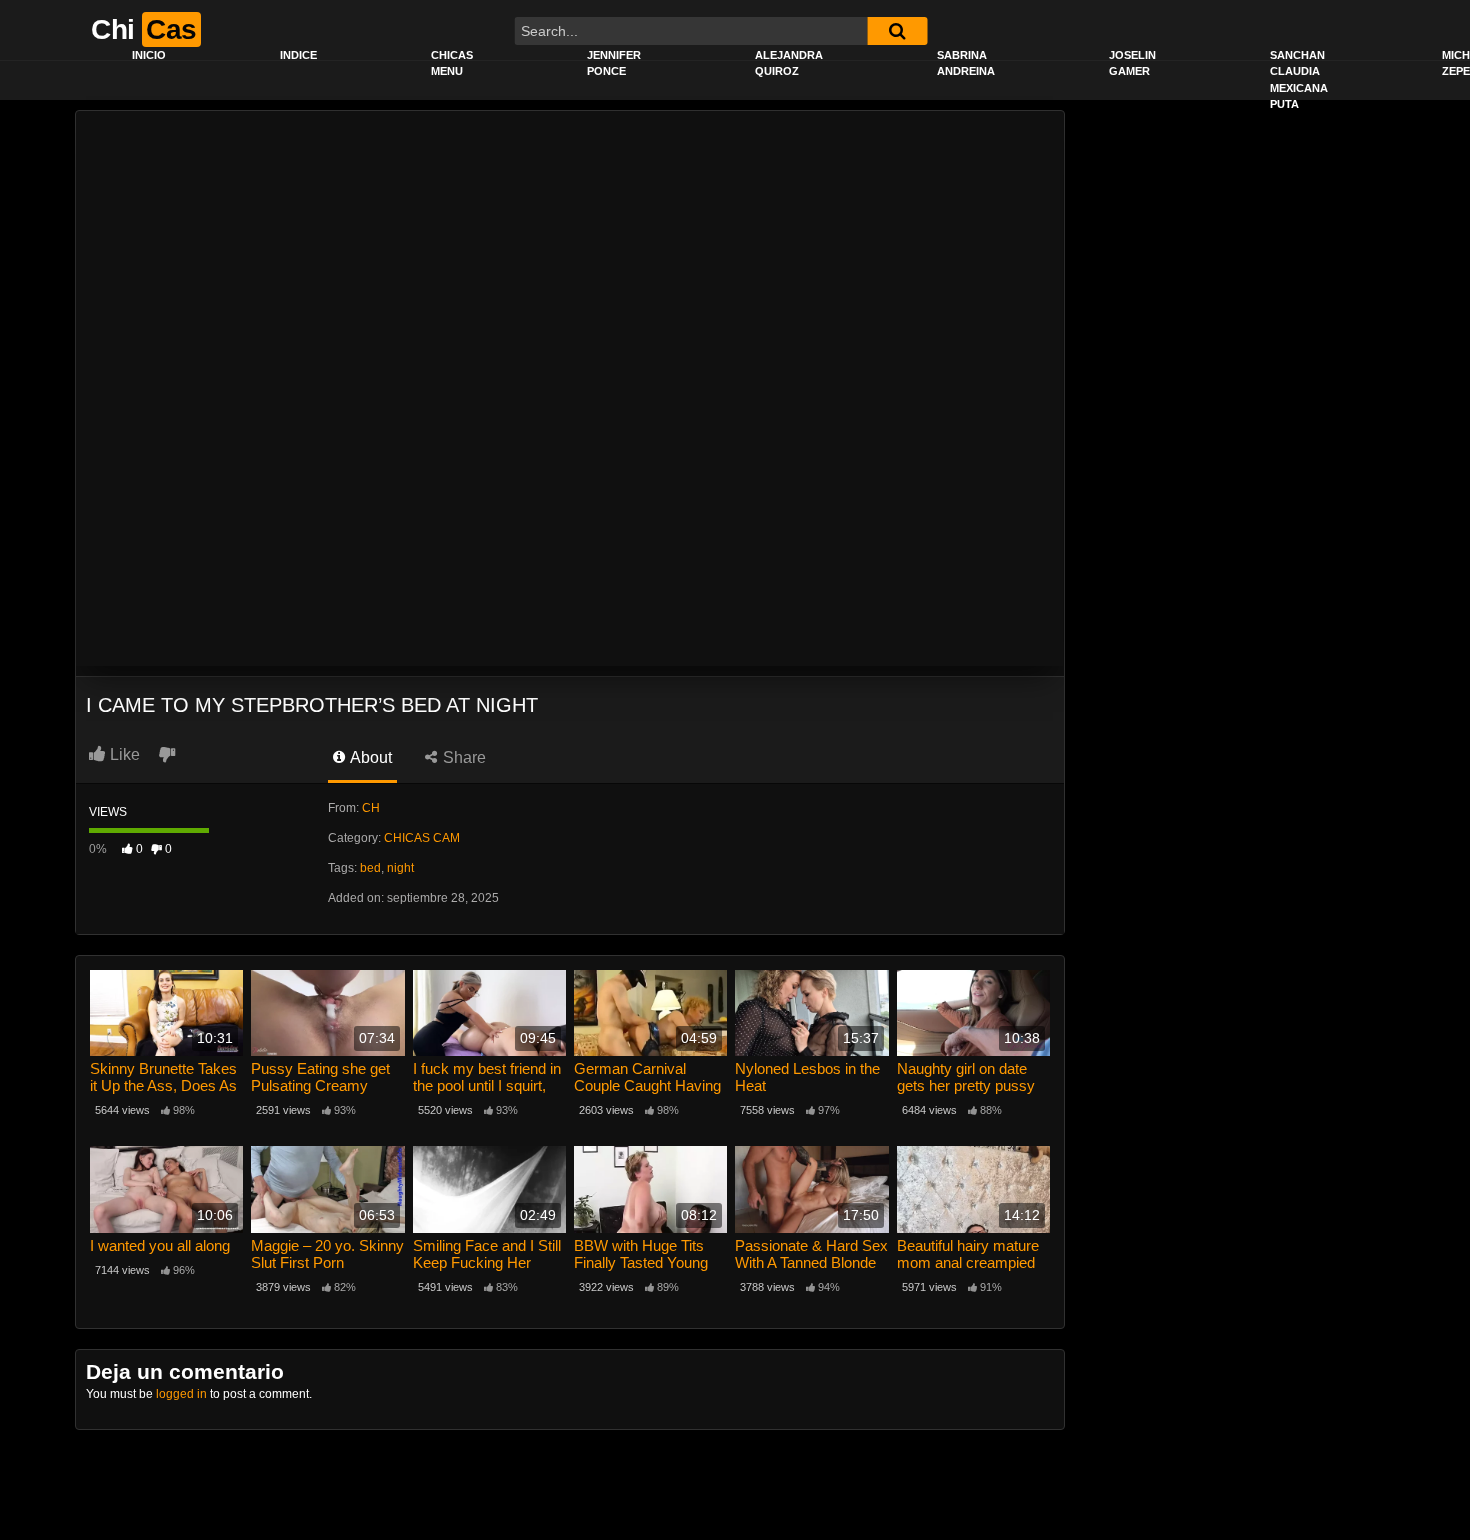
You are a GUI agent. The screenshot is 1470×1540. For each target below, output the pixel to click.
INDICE (298, 55)
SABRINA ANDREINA (966, 63)
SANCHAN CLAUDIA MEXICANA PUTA (1299, 80)
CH (371, 808)
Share (462, 757)
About (369, 757)
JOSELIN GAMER (1132, 63)
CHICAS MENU (452, 63)
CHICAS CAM (422, 838)
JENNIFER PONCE (614, 63)
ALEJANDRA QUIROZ (789, 63)
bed (370, 868)
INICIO (149, 55)
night (400, 868)
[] (897, 31)
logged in (181, 1394)
